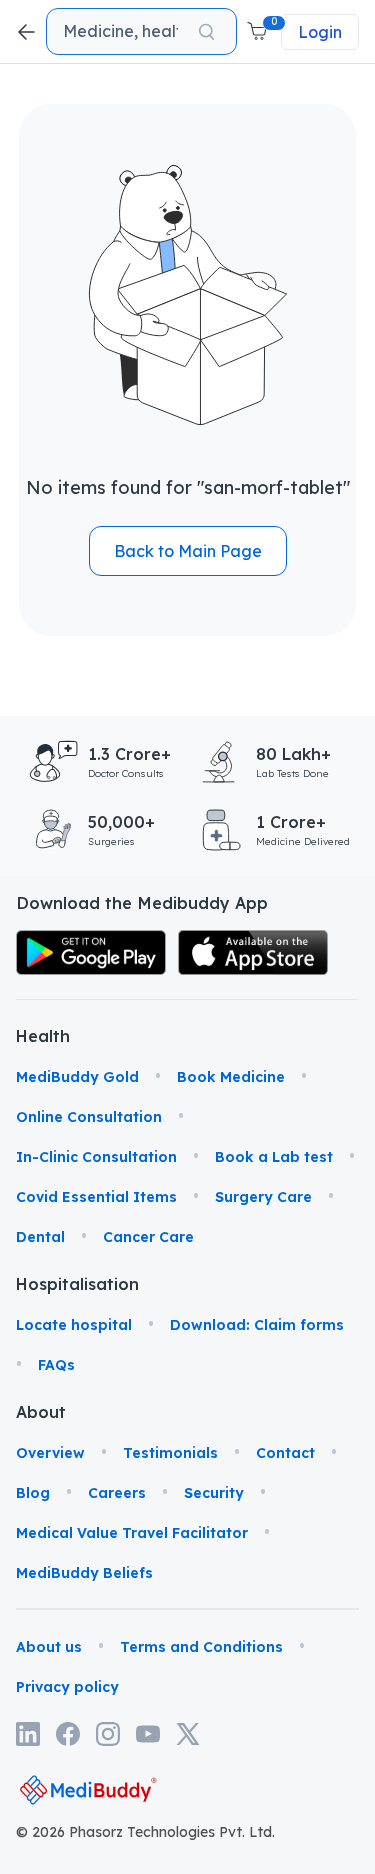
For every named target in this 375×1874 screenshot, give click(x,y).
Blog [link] (33, 1493)
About (41, 1412)
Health (41, 1036)
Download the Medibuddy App (142, 903)
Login (320, 32)
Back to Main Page (188, 551)
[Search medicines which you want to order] (206, 32)
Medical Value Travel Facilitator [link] (132, 1533)
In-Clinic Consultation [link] (96, 1157)
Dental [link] (40, 1237)
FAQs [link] (56, 1365)
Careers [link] (117, 1493)
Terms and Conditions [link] (201, 1647)
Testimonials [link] (170, 1453)
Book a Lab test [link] (274, 1157)
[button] (259, 32)
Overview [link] (50, 1453)
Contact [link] (285, 1453)
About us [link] (49, 1647)
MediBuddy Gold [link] (77, 1077)
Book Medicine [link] (231, 1077)
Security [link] (214, 1493)
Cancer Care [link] (148, 1237)
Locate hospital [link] (74, 1325)
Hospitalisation (41, 1284)
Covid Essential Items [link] (96, 1197)
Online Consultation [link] (89, 1117)
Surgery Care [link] (263, 1197)
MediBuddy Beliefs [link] (84, 1573)
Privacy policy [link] (67, 1687)
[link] (91, 952)
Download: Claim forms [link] (257, 1325)
